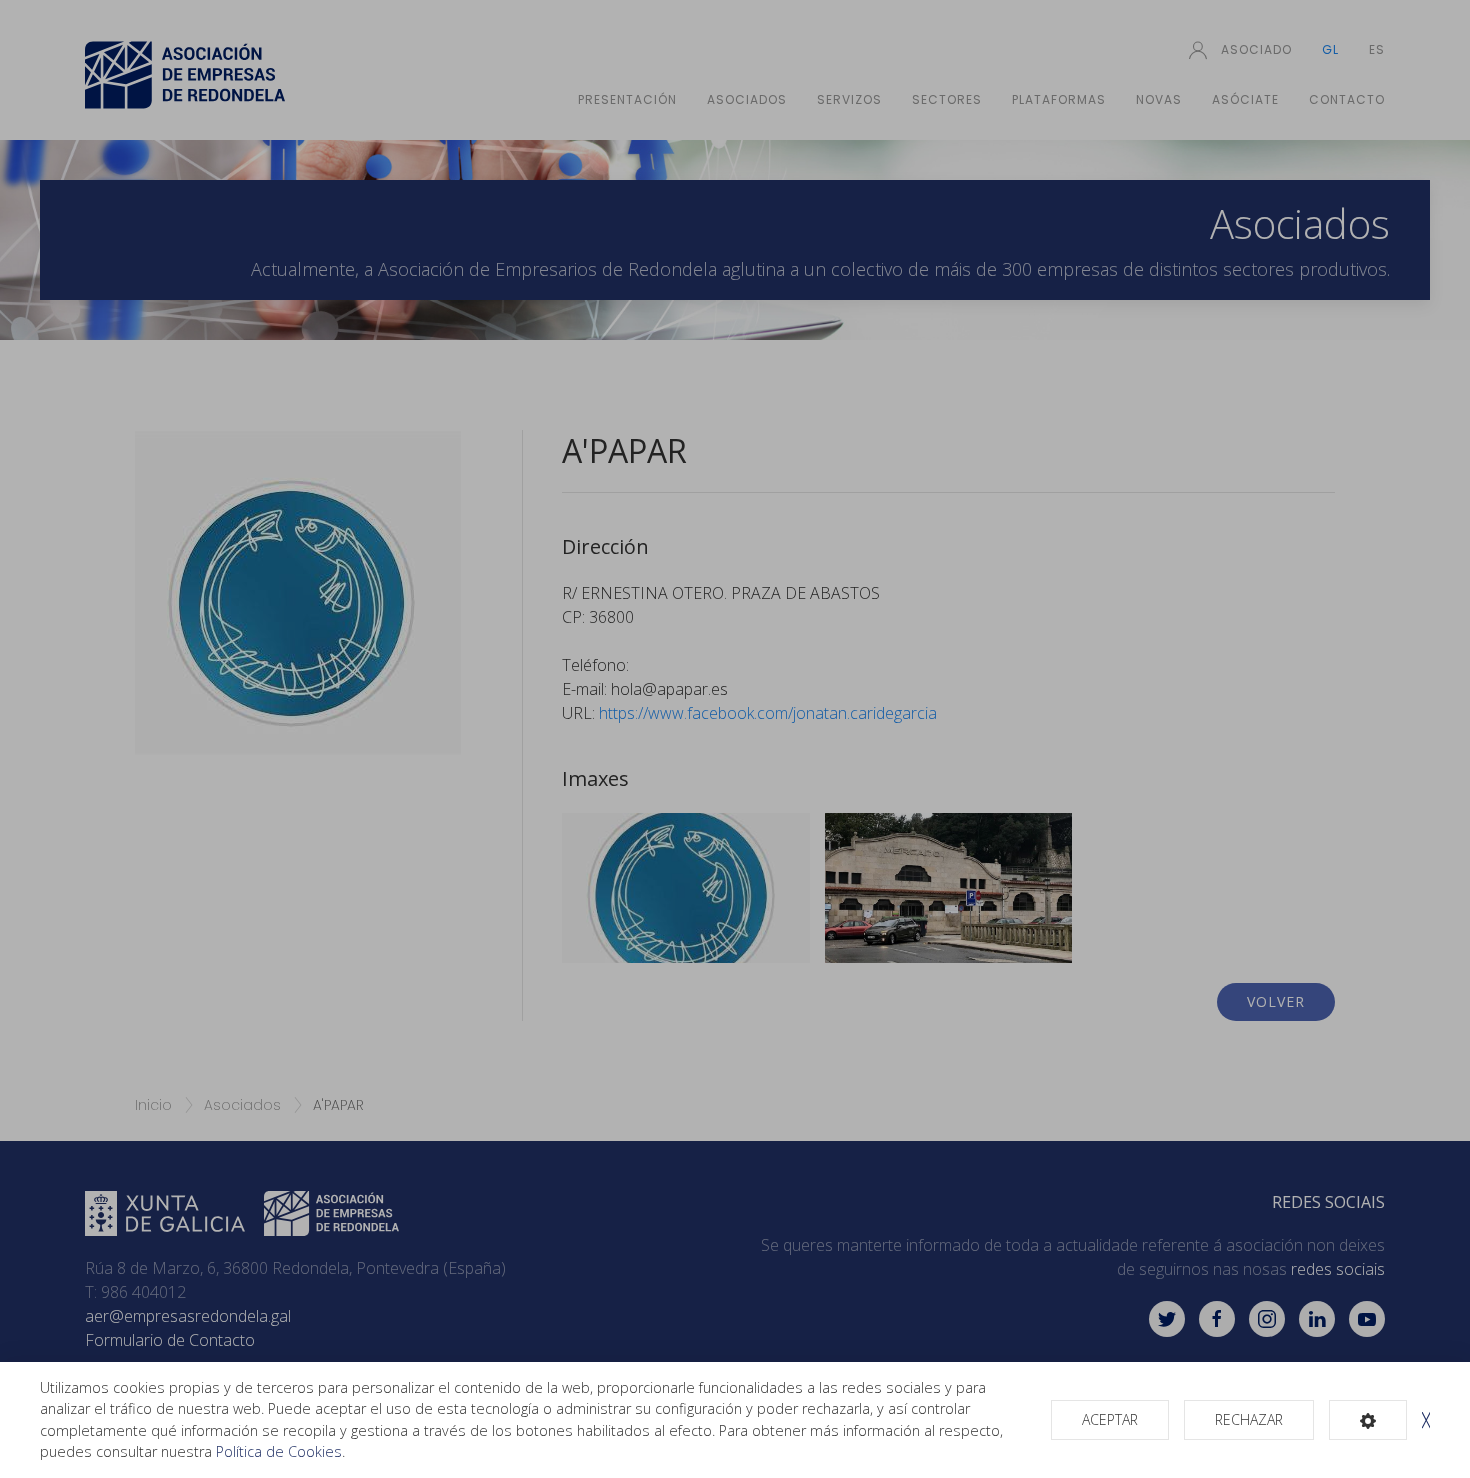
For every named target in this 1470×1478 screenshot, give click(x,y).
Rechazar (1249, 1419)
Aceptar (1110, 1419)
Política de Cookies (279, 1451)
